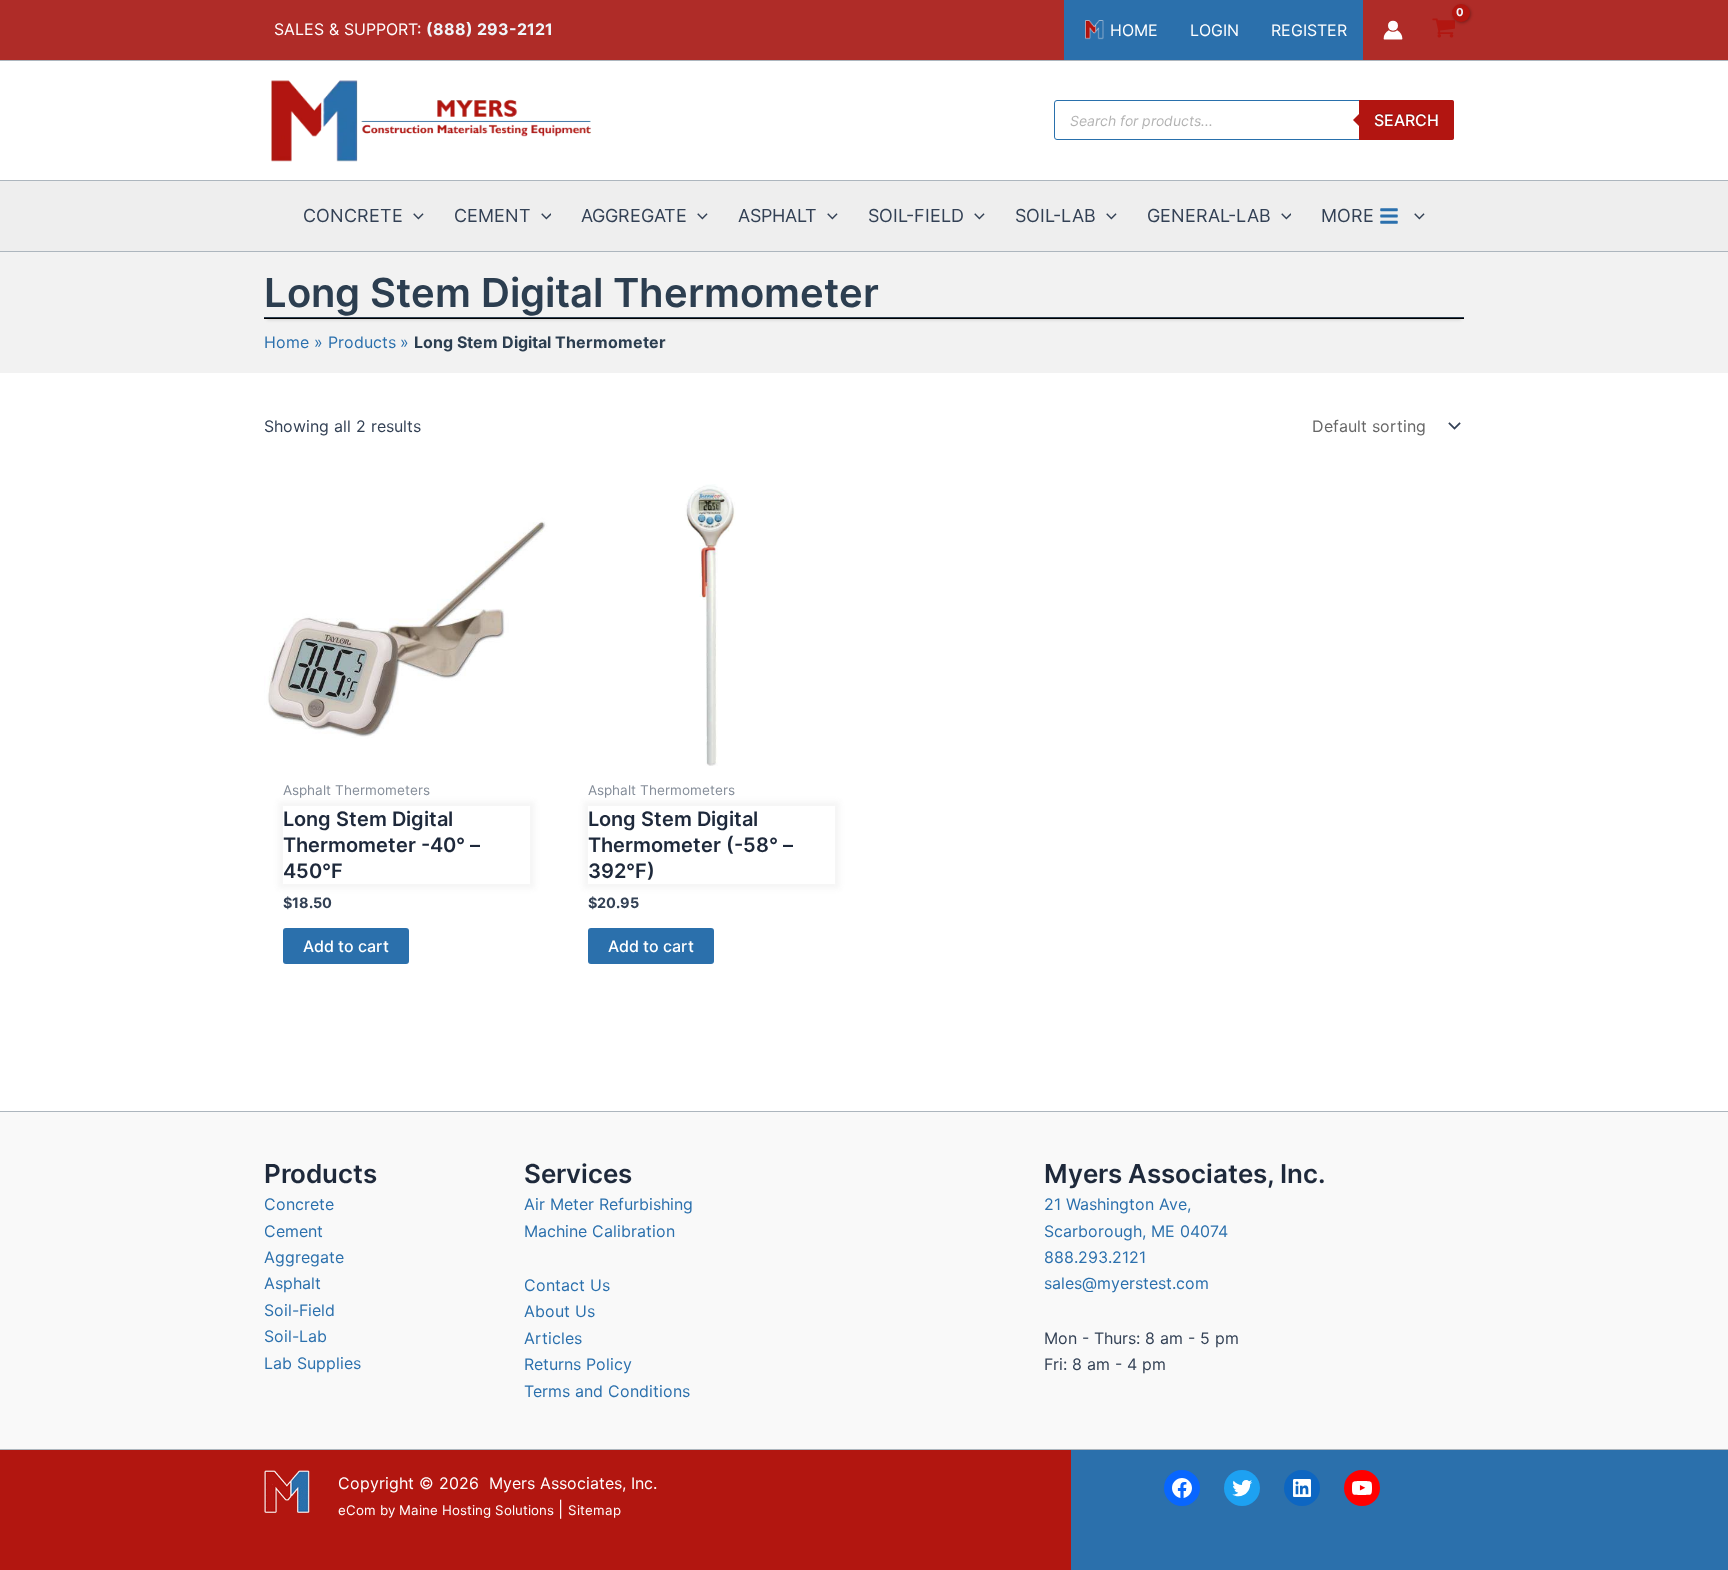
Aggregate (304, 1257)
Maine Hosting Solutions (476, 1510)
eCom (357, 1510)
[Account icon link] (1393, 30)
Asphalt (292, 1283)
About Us (559, 1311)
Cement (293, 1231)
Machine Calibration (599, 1231)
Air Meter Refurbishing (608, 1204)
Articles (553, 1338)
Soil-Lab (295, 1336)
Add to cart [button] (346, 946)
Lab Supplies (312, 1363)
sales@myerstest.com (1126, 1283)
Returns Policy (578, 1364)
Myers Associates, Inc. (573, 1483)
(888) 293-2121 (489, 29)
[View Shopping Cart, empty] (1443, 30)
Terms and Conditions (607, 1391)
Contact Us (567, 1285)
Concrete (299, 1204)
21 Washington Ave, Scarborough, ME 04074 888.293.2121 (1136, 1230)
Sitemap (594, 1510)
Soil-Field (299, 1310)
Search (1406, 120)
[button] (413, 216)
